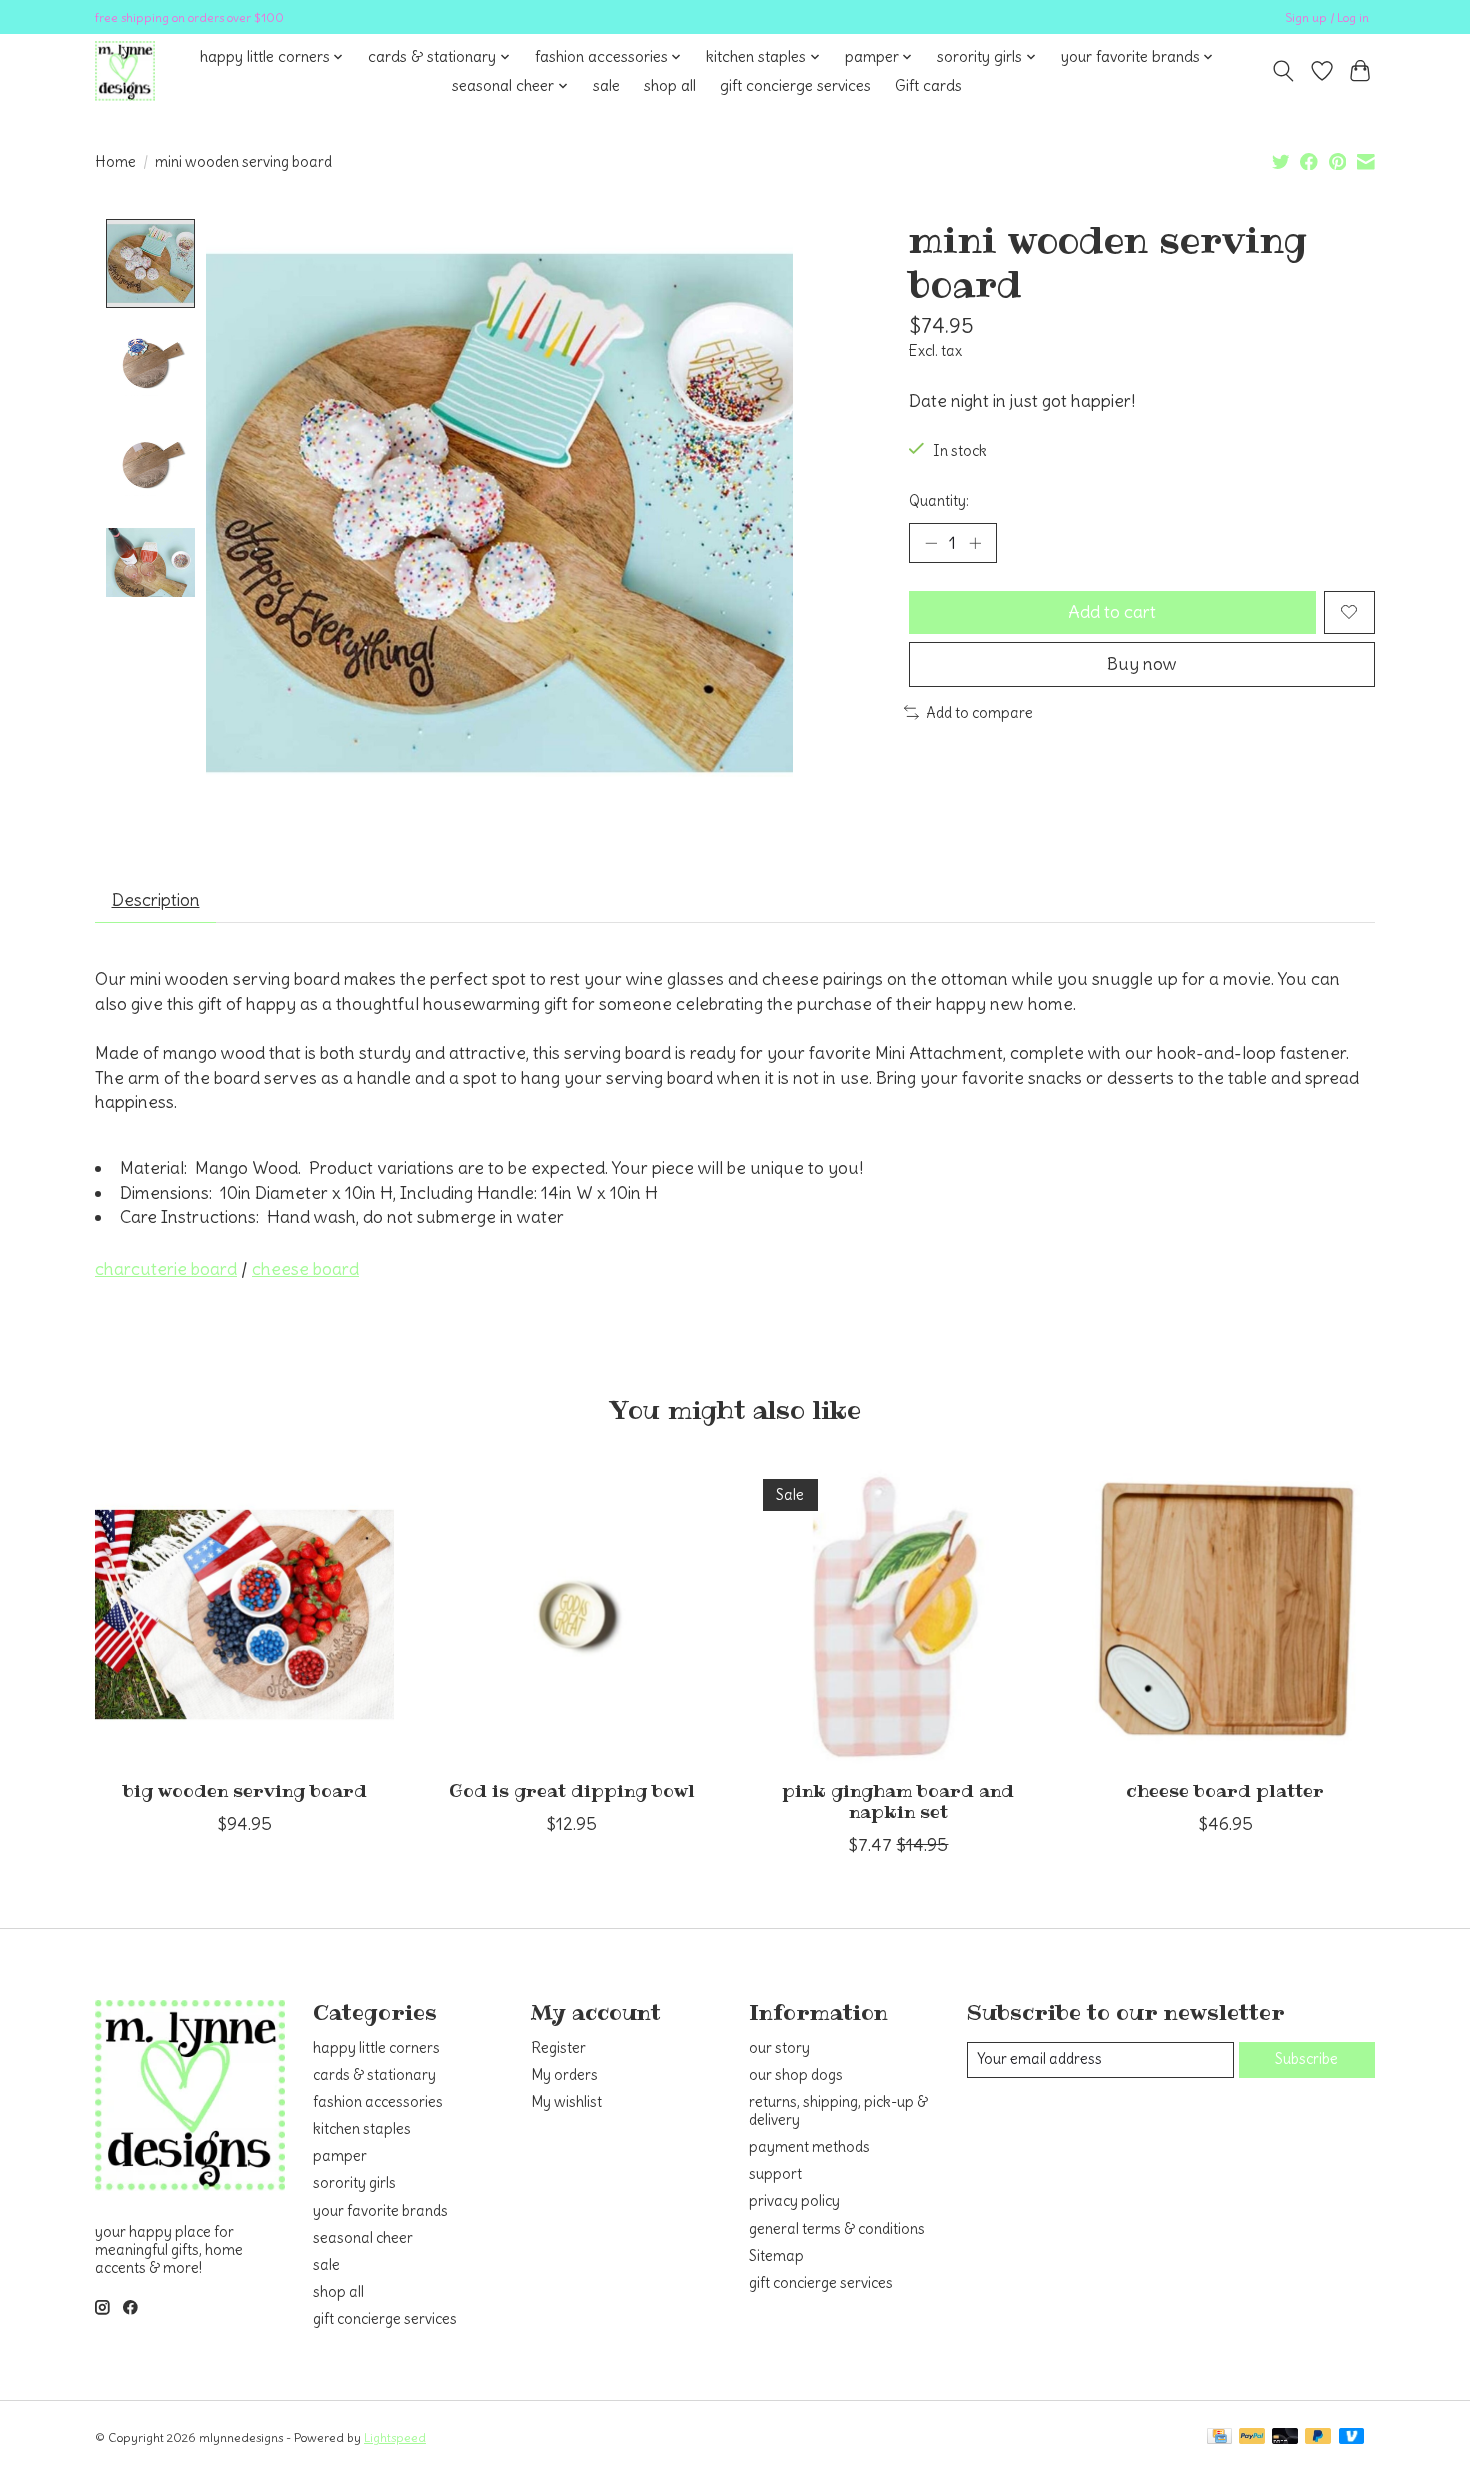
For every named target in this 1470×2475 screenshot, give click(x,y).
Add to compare (979, 713)
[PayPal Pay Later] (1318, 2437)
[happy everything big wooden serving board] (244, 1614)
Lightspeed (395, 2437)
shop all (670, 85)
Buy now (1142, 664)
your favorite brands (380, 2211)
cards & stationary (374, 2075)
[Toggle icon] (1283, 71)
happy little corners (376, 2048)
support (775, 2174)
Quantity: (939, 501)
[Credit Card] (1219, 2437)
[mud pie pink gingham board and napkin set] (898, 1614)
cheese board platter (1225, 1791)
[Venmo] (1352, 2437)
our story (779, 2048)
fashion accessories (378, 2102)
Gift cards (928, 85)
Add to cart (1112, 612)
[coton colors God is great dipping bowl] (571, 1614)
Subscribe (1306, 2059)
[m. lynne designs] (125, 71)
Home (115, 162)
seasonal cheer (363, 2238)
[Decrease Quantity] (931, 543)
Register (558, 2048)
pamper (340, 2156)
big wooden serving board (245, 1791)
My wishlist (566, 2102)
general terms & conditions (837, 2229)
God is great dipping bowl (572, 1791)
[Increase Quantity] (975, 543)
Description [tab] (156, 900)
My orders (564, 2075)
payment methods (809, 2147)
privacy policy (794, 2201)
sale (606, 85)
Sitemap (776, 2256)
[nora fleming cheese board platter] (1225, 1614)
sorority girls (354, 2183)
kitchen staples (362, 2129)
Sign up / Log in (1327, 17)
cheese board (305, 1269)
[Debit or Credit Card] (1285, 2437)
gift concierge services (795, 85)
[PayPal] (1252, 2437)
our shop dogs (796, 2075)
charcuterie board (166, 1269)
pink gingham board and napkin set (898, 1801)
